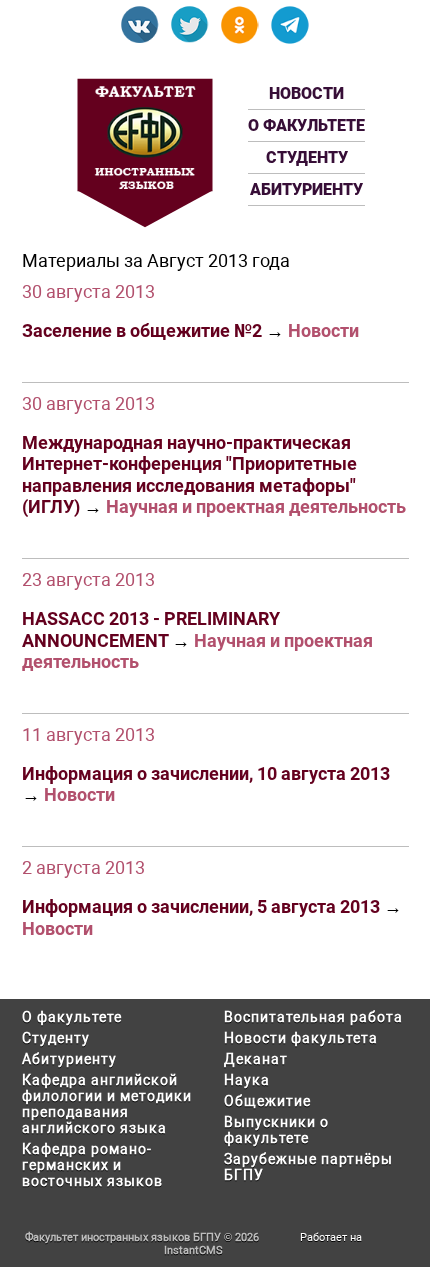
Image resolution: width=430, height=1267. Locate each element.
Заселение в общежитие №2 (142, 330)
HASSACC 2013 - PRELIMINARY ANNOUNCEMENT (151, 629)
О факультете (306, 125)
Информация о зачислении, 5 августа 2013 (201, 906)
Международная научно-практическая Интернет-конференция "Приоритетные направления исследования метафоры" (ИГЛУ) (189, 475)
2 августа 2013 (83, 867)
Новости (306, 93)
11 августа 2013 (88, 734)
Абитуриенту (306, 189)
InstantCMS (193, 1250)
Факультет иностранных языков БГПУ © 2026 (142, 1237)
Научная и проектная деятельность (256, 506)
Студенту (307, 157)
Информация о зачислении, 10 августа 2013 (206, 773)
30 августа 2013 (88, 291)
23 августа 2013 (88, 579)
